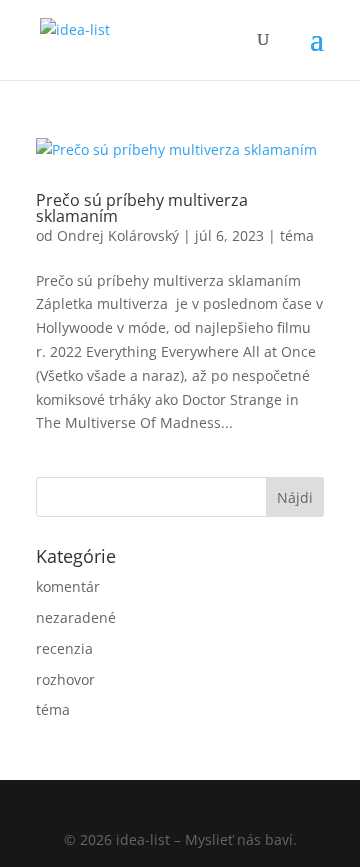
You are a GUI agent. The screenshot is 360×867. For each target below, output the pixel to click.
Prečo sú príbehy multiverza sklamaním (142, 208)
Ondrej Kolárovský (118, 235)
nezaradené (76, 617)
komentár (68, 586)
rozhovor (65, 679)
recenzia (64, 648)
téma (297, 235)
